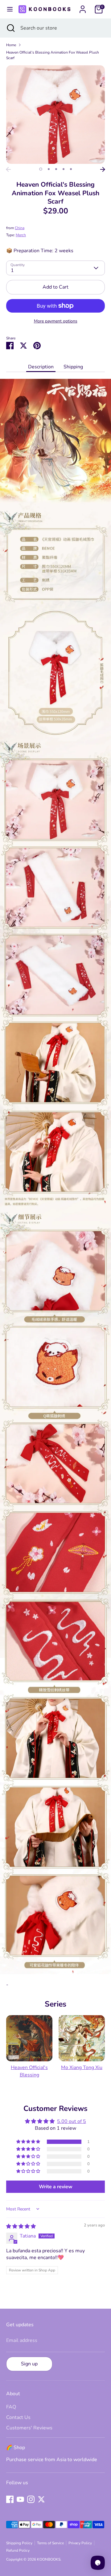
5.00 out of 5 (72, 2121)
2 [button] (49, 169)
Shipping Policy (19, 2543)
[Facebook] (10, 2499)
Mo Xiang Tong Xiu (82, 2068)
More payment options (56, 321)
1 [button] (41, 169)
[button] (29, 2142)
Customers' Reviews (29, 2428)
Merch (21, 235)
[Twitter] (41, 2499)
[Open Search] (10, 28)
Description (41, 367)
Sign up (29, 2364)
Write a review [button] (56, 2187)
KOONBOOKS (49, 2559)
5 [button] (71, 169)
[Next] (103, 169)
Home (11, 45)
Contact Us (18, 2417)
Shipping (73, 367)
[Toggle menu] (9, 9)
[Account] (83, 7)
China (20, 228)
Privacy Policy (80, 2543)
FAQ (11, 2407)
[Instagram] (31, 2499)
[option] (55, 115)
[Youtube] (20, 2499)
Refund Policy (18, 2550)
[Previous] (8, 169)
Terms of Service (50, 2543)
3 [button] (56, 169)
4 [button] (64, 169)
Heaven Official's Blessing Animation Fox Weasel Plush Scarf (53, 55)
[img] (21, 2226)
